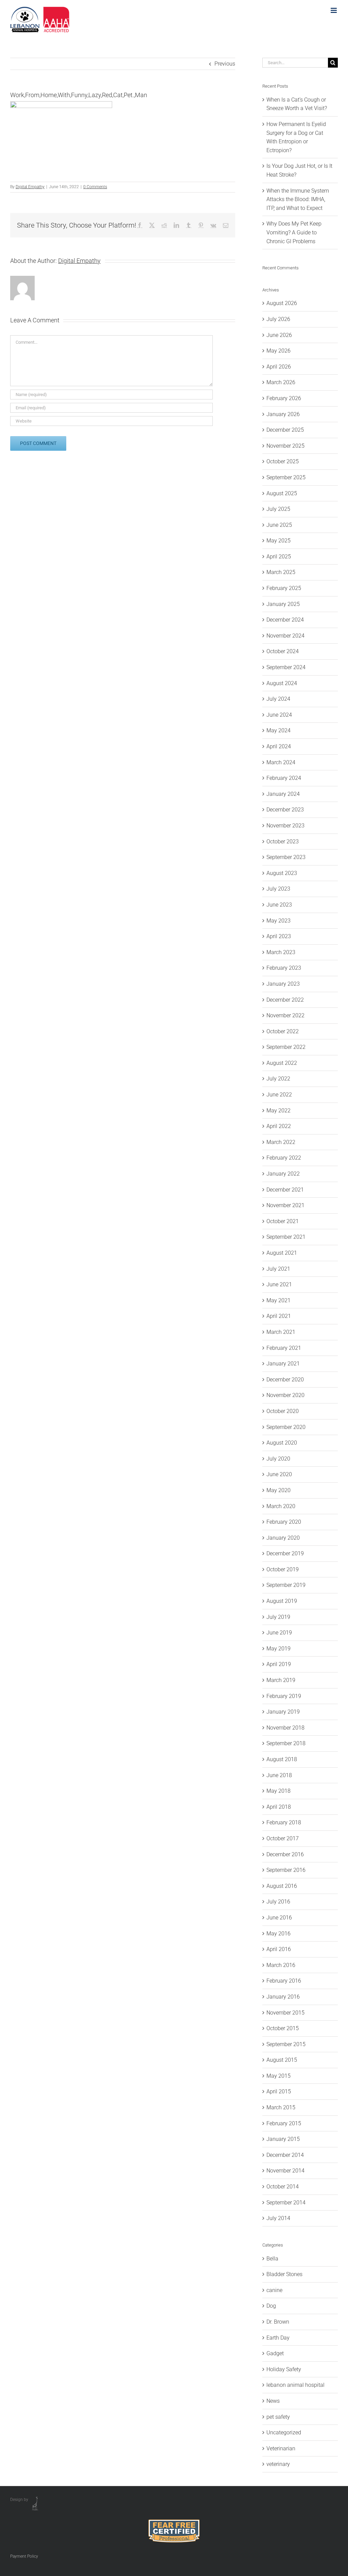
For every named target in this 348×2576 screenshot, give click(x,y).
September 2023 (286, 857)
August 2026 (282, 303)
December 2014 (285, 2155)
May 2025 (279, 541)
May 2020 (279, 1490)
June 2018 (279, 1775)
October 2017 (283, 1838)
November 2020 (285, 1395)
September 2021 (286, 1237)
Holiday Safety (284, 2369)
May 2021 (279, 1300)
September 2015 (286, 2044)
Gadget (275, 2353)
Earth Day (278, 2338)
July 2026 (278, 319)
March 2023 (281, 952)
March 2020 (281, 1506)
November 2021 (285, 1205)
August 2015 (282, 2060)
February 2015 (284, 2123)
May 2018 (279, 1791)
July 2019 (278, 1617)
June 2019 (279, 1633)
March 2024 (281, 762)
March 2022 (281, 1142)
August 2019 (282, 1601)
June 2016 (279, 1918)
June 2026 (279, 335)
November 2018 (285, 1728)
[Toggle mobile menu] (334, 10)
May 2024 (279, 730)
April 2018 (279, 1807)
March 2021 (281, 1332)
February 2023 (284, 968)
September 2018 (286, 1743)
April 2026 (279, 367)
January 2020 (283, 1538)
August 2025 (282, 493)
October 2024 (283, 651)
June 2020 (279, 1474)
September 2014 (286, 2203)
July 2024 (278, 699)
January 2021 (283, 1364)
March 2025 (281, 572)
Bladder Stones (284, 2274)
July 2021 (278, 1269)
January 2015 (283, 2139)
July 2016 (278, 1902)
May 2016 (279, 1934)
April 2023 (279, 936)
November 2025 (285, 446)
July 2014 (278, 2218)
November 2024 (285, 636)
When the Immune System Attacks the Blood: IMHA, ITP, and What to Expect (298, 199)
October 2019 (283, 1569)
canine (274, 2290)
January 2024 (283, 794)
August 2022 (282, 1063)
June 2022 (279, 1095)
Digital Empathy (30, 187)
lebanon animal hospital (295, 2385)
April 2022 (279, 1126)
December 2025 (285, 430)
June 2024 (279, 715)
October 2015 (283, 2028)
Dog (271, 2306)
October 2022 (283, 1031)
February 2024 (284, 778)
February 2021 (284, 1348)
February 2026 (284, 398)
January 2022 (283, 1174)
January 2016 (283, 1997)
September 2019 (286, 1585)
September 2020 (286, 1427)
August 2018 (282, 1759)
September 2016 (286, 1870)
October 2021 (283, 1221)
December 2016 (285, 1854)
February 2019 (284, 1696)
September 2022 (286, 1047)
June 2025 (279, 525)
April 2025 (279, 557)
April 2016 (279, 1949)
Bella (272, 2259)
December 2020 (285, 1380)
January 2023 (283, 984)
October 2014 (283, 2187)
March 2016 (281, 1965)
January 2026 (283, 414)
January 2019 (283, 1712)
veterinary (278, 2464)
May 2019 (279, 1649)
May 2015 (279, 2076)
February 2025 (284, 588)
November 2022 (285, 1015)
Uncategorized (284, 2432)
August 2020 (282, 1443)
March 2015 (281, 2107)
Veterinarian (281, 2448)
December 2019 (285, 1553)
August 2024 (282, 683)
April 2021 (279, 1316)
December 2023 (285, 810)
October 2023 (283, 842)
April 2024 (279, 746)
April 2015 (279, 2091)
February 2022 (284, 1158)
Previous (225, 64)
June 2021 (279, 1284)
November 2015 (285, 2013)
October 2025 (283, 461)
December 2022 (285, 1000)
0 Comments (95, 187)
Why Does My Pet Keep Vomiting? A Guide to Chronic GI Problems (294, 232)
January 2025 (283, 604)
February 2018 (284, 1822)
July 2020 (278, 1459)
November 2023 (285, 826)
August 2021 (282, 1253)
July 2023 (278, 889)
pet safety (278, 2417)
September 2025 (286, 477)
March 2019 (281, 1680)
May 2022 (279, 1111)
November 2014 (285, 2171)
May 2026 (279, 351)
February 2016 (284, 1981)
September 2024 (286, 667)
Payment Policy (24, 2556)
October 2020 (283, 1411)
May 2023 (279, 921)
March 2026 (281, 382)
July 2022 (278, 1079)
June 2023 (279, 905)
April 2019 (279, 1664)
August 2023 (282, 873)
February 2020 (284, 1522)
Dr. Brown (278, 2322)
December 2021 (285, 1190)
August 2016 (282, 1886)
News (273, 2401)
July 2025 (278, 509)
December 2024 (285, 620)
